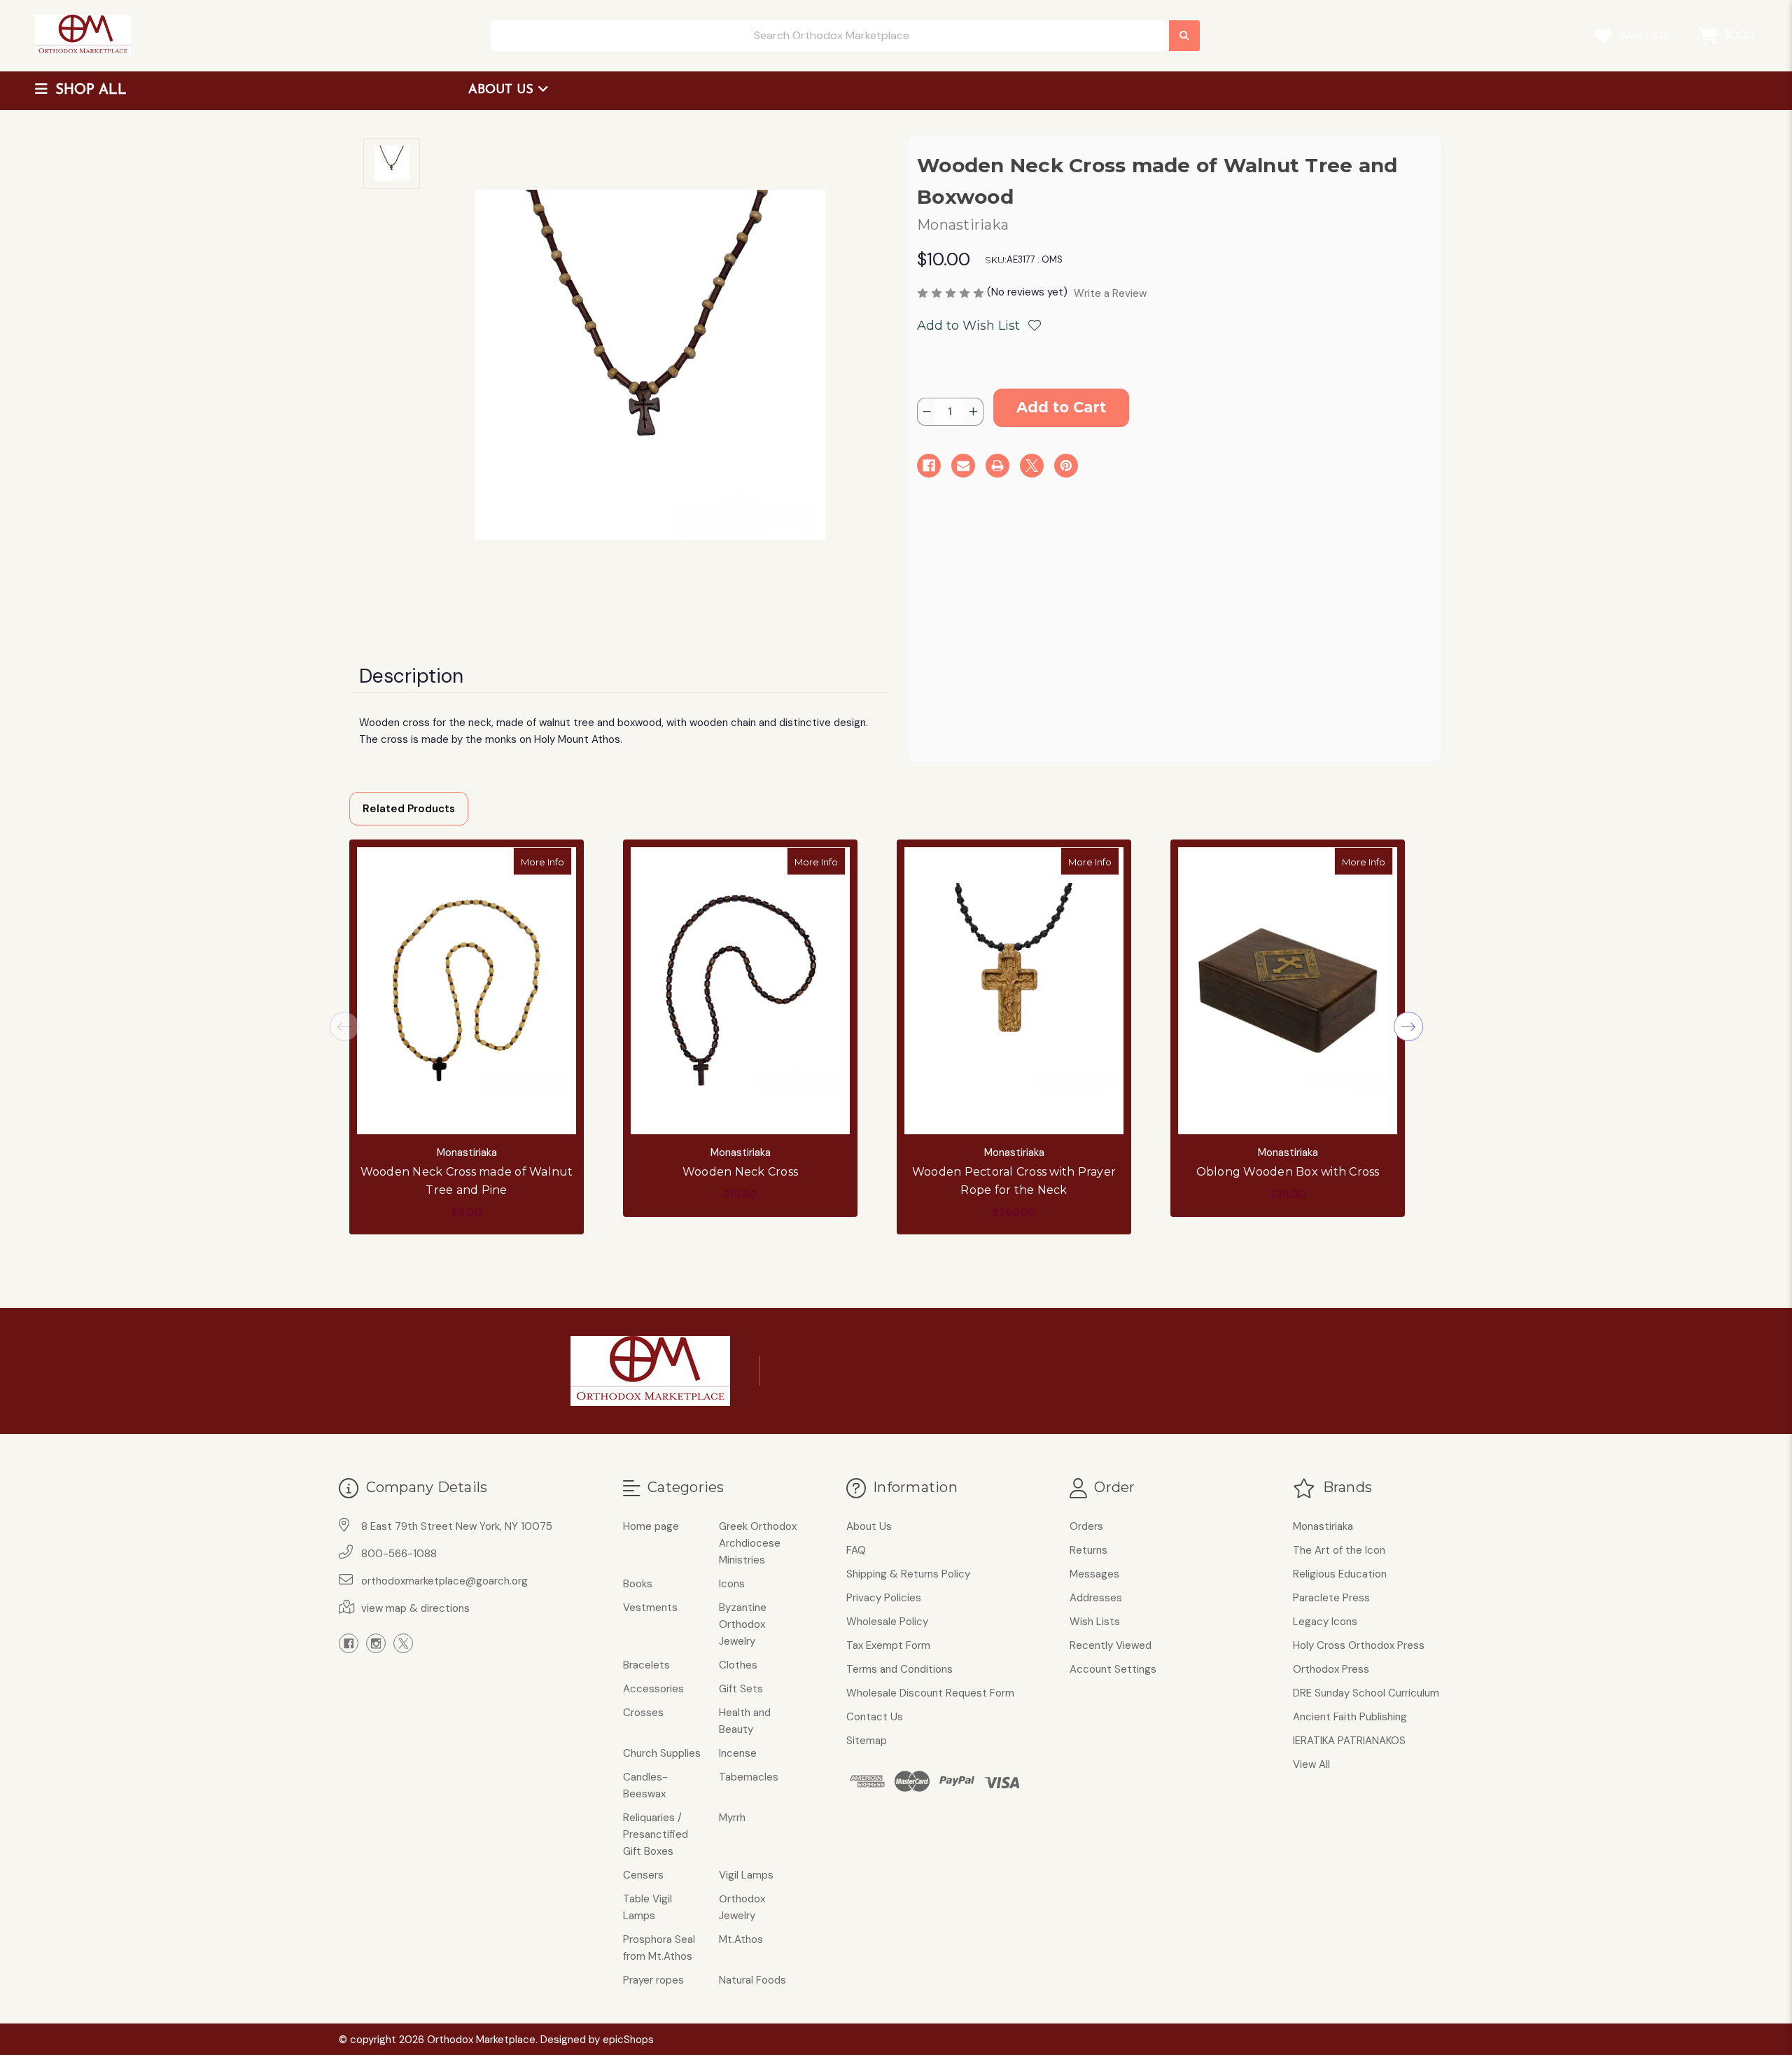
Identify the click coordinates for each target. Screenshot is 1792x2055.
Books (638, 1584)
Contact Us (875, 1717)
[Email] (963, 466)
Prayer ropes (653, 1980)
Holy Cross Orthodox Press (1359, 1645)
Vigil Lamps (746, 1875)
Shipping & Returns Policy (908, 1574)
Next (1408, 1026)
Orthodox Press (1331, 1669)
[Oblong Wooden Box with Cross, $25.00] (1288, 991)
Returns (1088, 1550)
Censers (643, 1875)
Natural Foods (752, 1980)
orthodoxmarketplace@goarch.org (444, 1581)
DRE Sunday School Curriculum (1366, 1693)
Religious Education (1340, 1574)
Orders (1086, 1526)
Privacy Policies (884, 1598)
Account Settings (1113, 1669)
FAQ (856, 1550)
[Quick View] (557, 861)
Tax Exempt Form (888, 1645)
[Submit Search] (1184, 36)
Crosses (643, 1713)
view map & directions (415, 1608)
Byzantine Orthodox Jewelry (743, 1624)
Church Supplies (662, 1753)
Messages (1094, 1574)
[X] (1032, 466)
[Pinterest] (1066, 466)
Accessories (653, 1689)
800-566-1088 (399, 1554)
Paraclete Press (1331, 1598)
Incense (738, 1753)
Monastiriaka (1323, 1526)
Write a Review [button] (1110, 293)
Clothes (738, 1665)
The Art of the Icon (1339, 1550)
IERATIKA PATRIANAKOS (1349, 1741)
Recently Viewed (1111, 1645)
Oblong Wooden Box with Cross (1288, 1172)
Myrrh (732, 1818)
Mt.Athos (741, 1939)
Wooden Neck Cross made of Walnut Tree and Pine (467, 1181)
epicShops (628, 2040)
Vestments (650, 1608)
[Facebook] (929, 466)
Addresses (1096, 1598)
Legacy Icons (1325, 1622)
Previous (344, 1026)
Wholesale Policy (887, 1622)
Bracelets (646, 1665)
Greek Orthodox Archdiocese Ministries (758, 1543)
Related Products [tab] (409, 809)
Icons (732, 1584)
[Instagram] (376, 1643)
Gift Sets (741, 1689)
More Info (546, 862)
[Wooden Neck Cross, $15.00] (740, 991)
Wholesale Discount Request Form (930, 1693)
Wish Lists (1643, 35)
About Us (503, 90)
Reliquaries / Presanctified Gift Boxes (656, 1834)
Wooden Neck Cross (740, 1172)
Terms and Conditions (899, 1669)
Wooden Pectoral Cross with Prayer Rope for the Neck (1014, 1181)
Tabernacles (749, 1777)
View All (1311, 1764)
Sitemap (867, 1741)
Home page (651, 1526)
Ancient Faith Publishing (1350, 1717)
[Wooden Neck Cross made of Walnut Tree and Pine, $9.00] (467, 991)
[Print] (997, 466)
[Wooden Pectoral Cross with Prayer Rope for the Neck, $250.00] (1014, 991)
